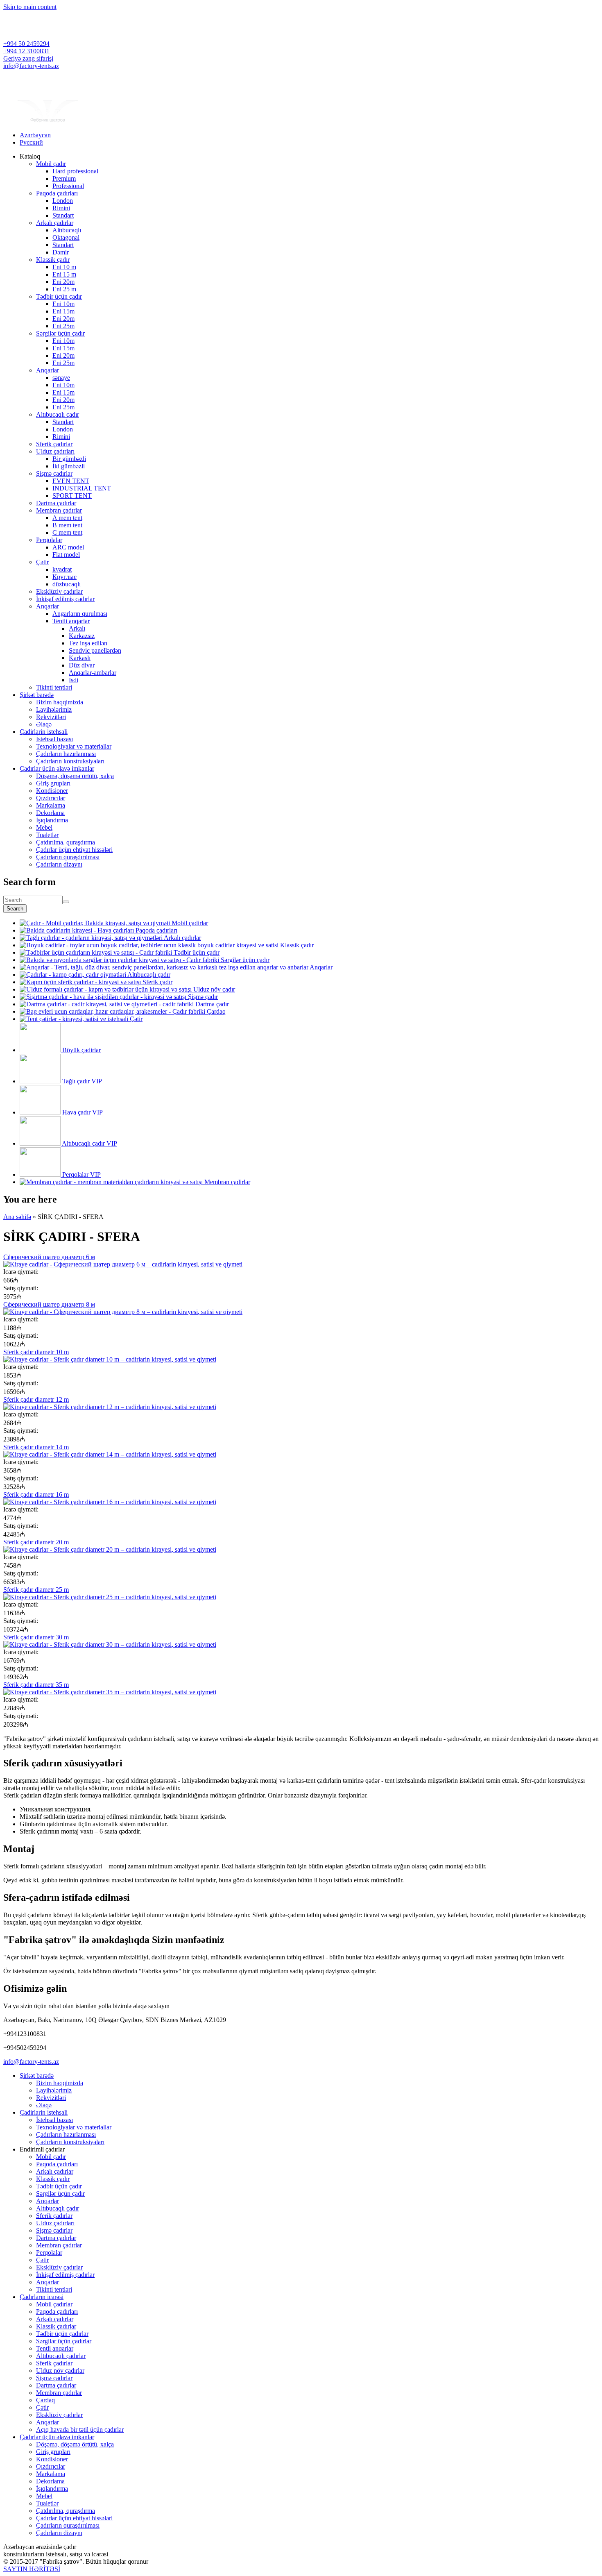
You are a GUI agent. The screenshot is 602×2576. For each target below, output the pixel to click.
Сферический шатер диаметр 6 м (49, 1257)
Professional (68, 186)
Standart (63, 215)
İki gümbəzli (69, 466)
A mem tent (67, 518)
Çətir (42, 562)
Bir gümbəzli (69, 459)
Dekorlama (50, 813)
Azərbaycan (35, 135)
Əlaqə (44, 724)
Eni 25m (63, 326)
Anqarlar (48, 370)
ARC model (68, 547)
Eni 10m (63, 304)
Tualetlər (47, 835)
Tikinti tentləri (54, 687)
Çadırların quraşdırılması (68, 857)
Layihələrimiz (54, 709)
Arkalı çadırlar (55, 223)
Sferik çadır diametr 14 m (36, 1447)
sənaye (61, 378)
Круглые (64, 577)
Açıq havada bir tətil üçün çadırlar (80, 2430)
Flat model (66, 555)
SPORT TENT (72, 496)
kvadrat (62, 569)
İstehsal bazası (54, 739)
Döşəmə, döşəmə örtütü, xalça (75, 776)
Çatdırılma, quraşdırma (66, 842)
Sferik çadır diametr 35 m (36, 1685)
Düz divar (82, 665)
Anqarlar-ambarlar (93, 673)
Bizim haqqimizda (60, 702)
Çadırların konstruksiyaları (70, 761)
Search (15, 909)
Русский (31, 142)
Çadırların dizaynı (59, 864)
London (63, 201)
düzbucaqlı (67, 584)
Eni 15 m (64, 274)
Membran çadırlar (59, 510)
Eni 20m (63, 282)
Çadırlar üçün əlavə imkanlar (57, 768)
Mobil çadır (51, 164)
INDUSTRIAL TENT (82, 488)
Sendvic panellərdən (95, 650)
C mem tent (67, 532)
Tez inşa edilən (88, 643)
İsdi (74, 680)
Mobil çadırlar (54, 2304)
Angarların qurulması (80, 614)
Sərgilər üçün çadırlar (64, 2341)
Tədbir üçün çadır (59, 296)
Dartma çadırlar (56, 503)
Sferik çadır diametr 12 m (36, 1399)
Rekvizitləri (51, 717)
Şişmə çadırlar (54, 473)
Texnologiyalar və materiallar (74, 746)
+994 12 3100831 (26, 51)
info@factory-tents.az (31, 66)
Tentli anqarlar (71, 621)
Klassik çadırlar (56, 2326)
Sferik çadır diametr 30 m (36, 1637)
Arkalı (77, 628)
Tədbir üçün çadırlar (62, 2334)
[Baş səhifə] (48, 121)
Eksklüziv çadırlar (59, 591)
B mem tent (67, 525)
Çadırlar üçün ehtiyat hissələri (74, 850)
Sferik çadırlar (54, 444)
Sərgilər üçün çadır (60, 333)
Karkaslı (80, 658)
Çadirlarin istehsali (44, 732)
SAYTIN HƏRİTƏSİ (32, 2569)
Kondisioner (52, 791)
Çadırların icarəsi (42, 2297)
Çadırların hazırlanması (66, 754)
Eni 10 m (64, 267)
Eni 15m (63, 311)
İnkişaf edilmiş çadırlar (65, 599)
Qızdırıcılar (51, 798)
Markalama (51, 805)
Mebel (44, 827)
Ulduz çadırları (55, 451)
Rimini (61, 208)
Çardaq (45, 2400)
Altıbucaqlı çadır (58, 414)
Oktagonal (66, 237)
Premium (64, 178)
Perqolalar (49, 540)
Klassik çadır (53, 260)
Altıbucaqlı (67, 230)
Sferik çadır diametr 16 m (36, 1495)
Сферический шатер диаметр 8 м (49, 1304)
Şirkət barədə (37, 695)
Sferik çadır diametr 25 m (36, 1590)
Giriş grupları (53, 783)
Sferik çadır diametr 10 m (36, 1352)
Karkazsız (82, 636)
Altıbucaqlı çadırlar (61, 2356)
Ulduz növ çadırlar (60, 2371)
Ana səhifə (17, 1217)
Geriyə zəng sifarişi (28, 58)
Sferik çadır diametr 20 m (36, 1542)
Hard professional (75, 171)
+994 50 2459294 (26, 44)
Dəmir (61, 252)
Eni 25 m (64, 289)
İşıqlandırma (52, 820)
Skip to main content (30, 7)
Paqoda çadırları (57, 193)
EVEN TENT (71, 481)
